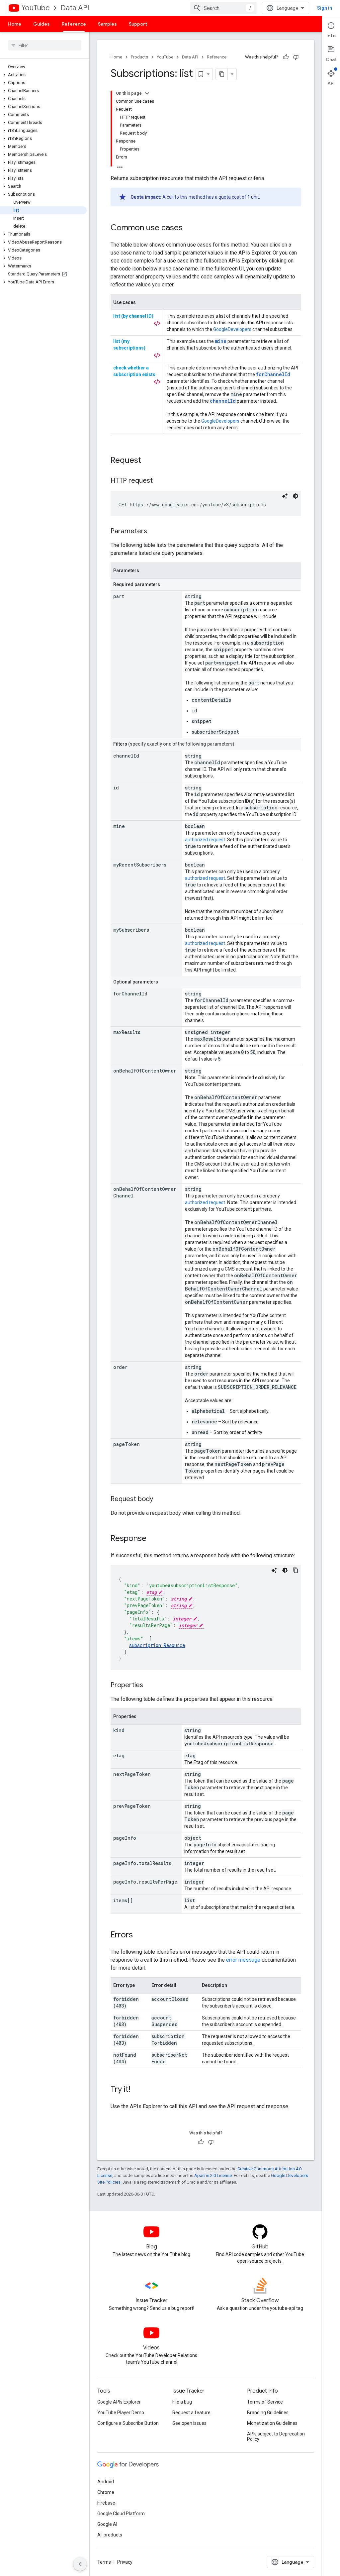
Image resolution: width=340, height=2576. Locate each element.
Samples (107, 24)
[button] (43, 75)
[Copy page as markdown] (222, 74)
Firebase (106, 2503)
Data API (75, 8)
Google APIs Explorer (119, 2402)
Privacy (125, 2562)
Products (139, 57)
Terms (104, 2562)
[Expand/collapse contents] (147, 93)
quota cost (230, 197)
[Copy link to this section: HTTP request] (159, 481)
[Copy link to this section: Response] (153, 1539)
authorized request (205, 840)
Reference (74, 24)
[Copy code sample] (296, 1570)
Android (106, 2482)
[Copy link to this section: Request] (148, 461)
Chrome (106, 2492)
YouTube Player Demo (121, 2413)
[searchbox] (45, 45)
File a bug (182, 2402)
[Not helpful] (296, 57)
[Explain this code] (285, 496)
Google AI (107, 2524)
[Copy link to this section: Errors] (139, 1935)
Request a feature (191, 2413)
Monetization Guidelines (272, 2423)
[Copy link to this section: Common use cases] (189, 228)
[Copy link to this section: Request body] (160, 1499)
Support (138, 24)
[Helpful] (286, 57)
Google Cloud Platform (121, 2514)
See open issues (189, 2423)
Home (15, 24)
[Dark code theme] (296, 496)
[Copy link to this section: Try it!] (137, 2090)
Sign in (325, 8)
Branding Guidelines (268, 2413)
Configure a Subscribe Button (128, 2423)
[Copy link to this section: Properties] (150, 1686)
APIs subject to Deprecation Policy (276, 2436)
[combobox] (223, 8)
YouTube (36, 8)
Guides (42, 24)
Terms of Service (265, 2402)
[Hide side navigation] (80, 2564)
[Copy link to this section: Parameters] (154, 532)
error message (243, 1960)
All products (110, 2535)
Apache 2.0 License (213, 2175)
